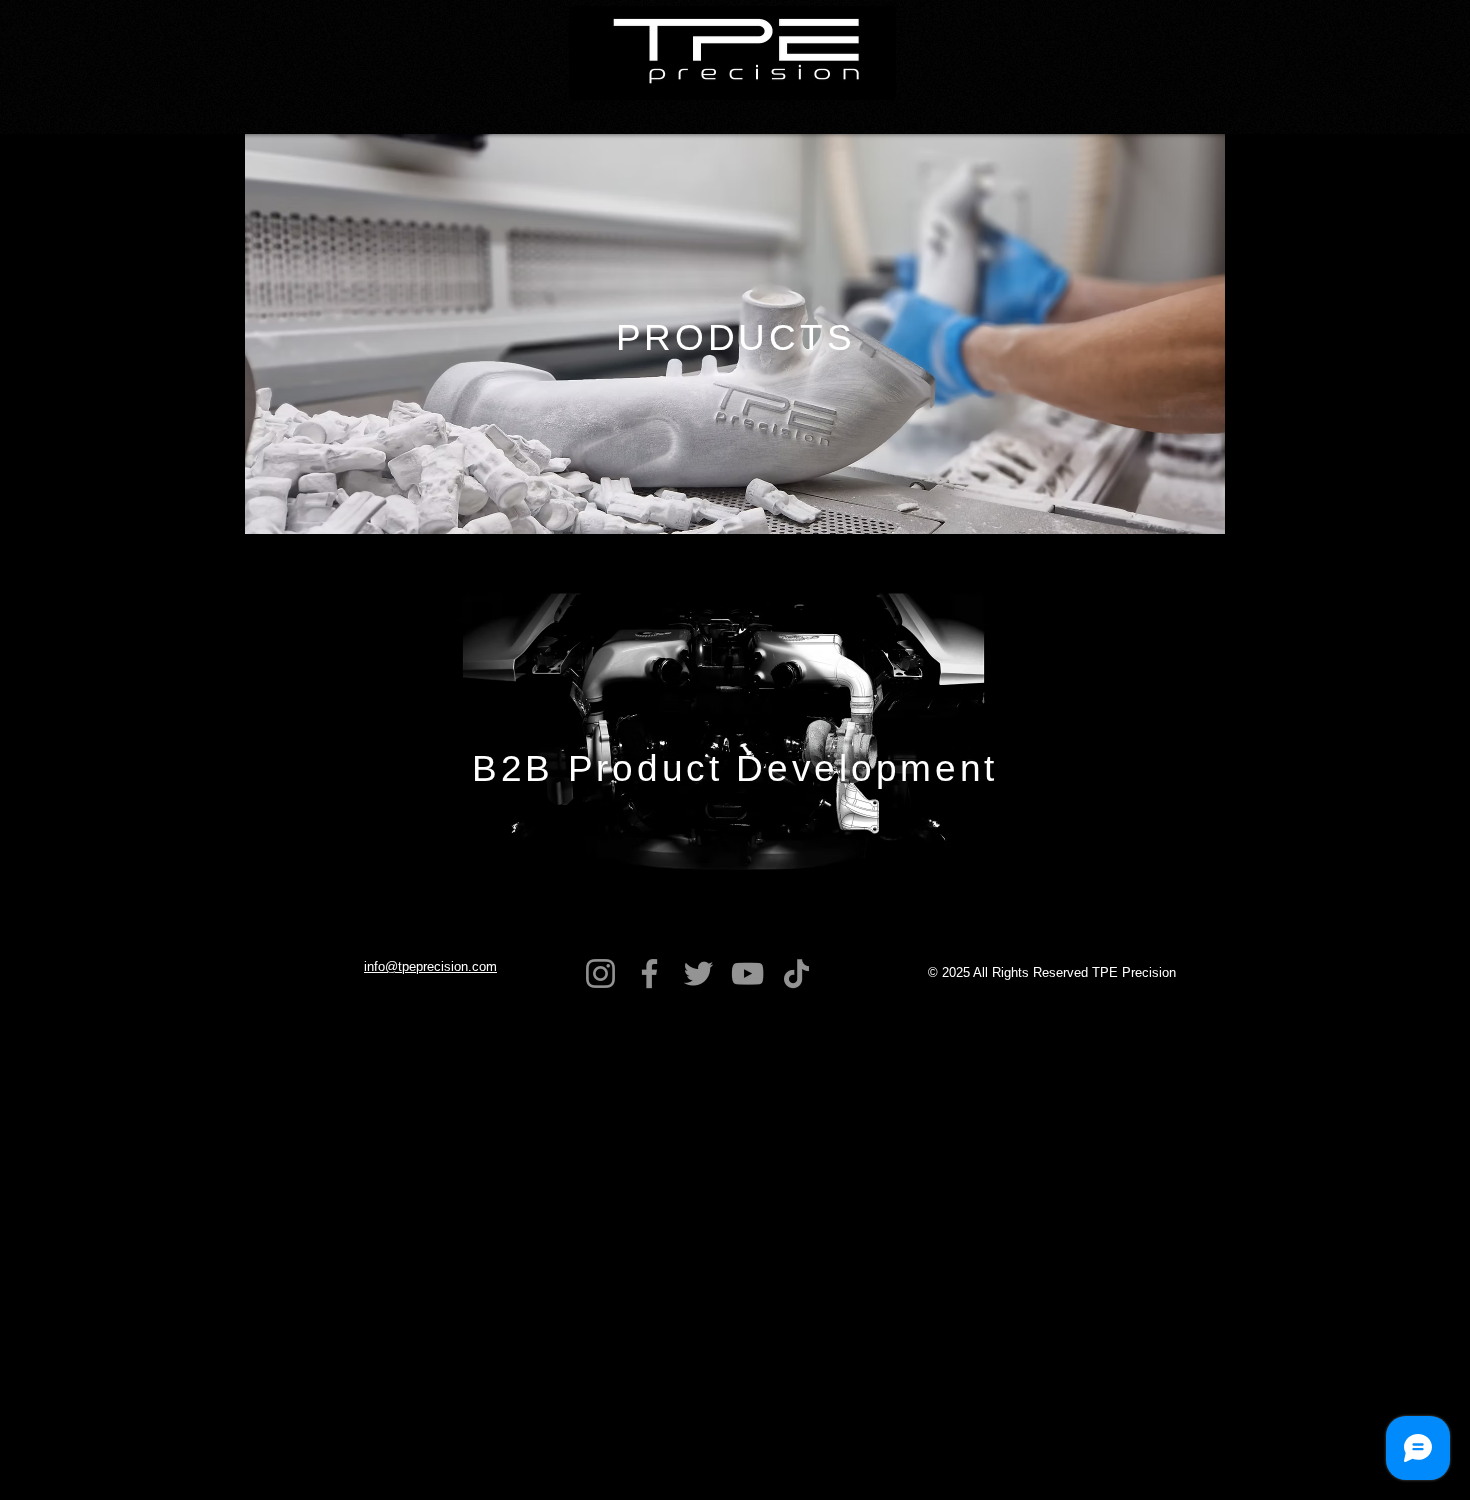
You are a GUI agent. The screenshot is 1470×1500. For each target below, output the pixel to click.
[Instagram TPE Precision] (600, 973)
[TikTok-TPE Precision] (796, 973)
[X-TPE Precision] (698, 973)
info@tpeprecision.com (430, 966)
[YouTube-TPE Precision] (747, 973)
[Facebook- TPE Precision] (649, 973)
